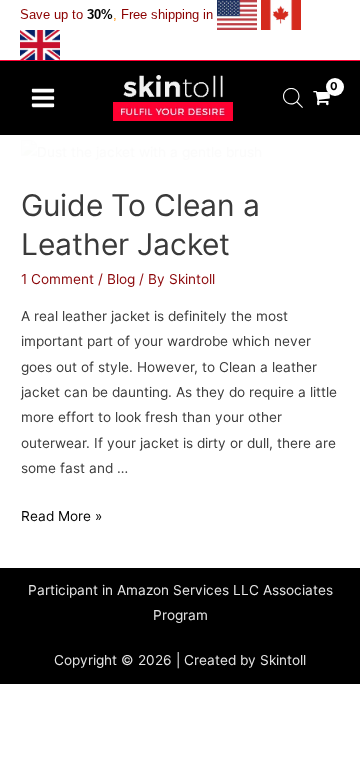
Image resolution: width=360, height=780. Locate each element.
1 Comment (57, 279)
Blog (121, 279)
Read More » (61, 516)
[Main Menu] (42, 97)
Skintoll (283, 660)
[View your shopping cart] (321, 97)
